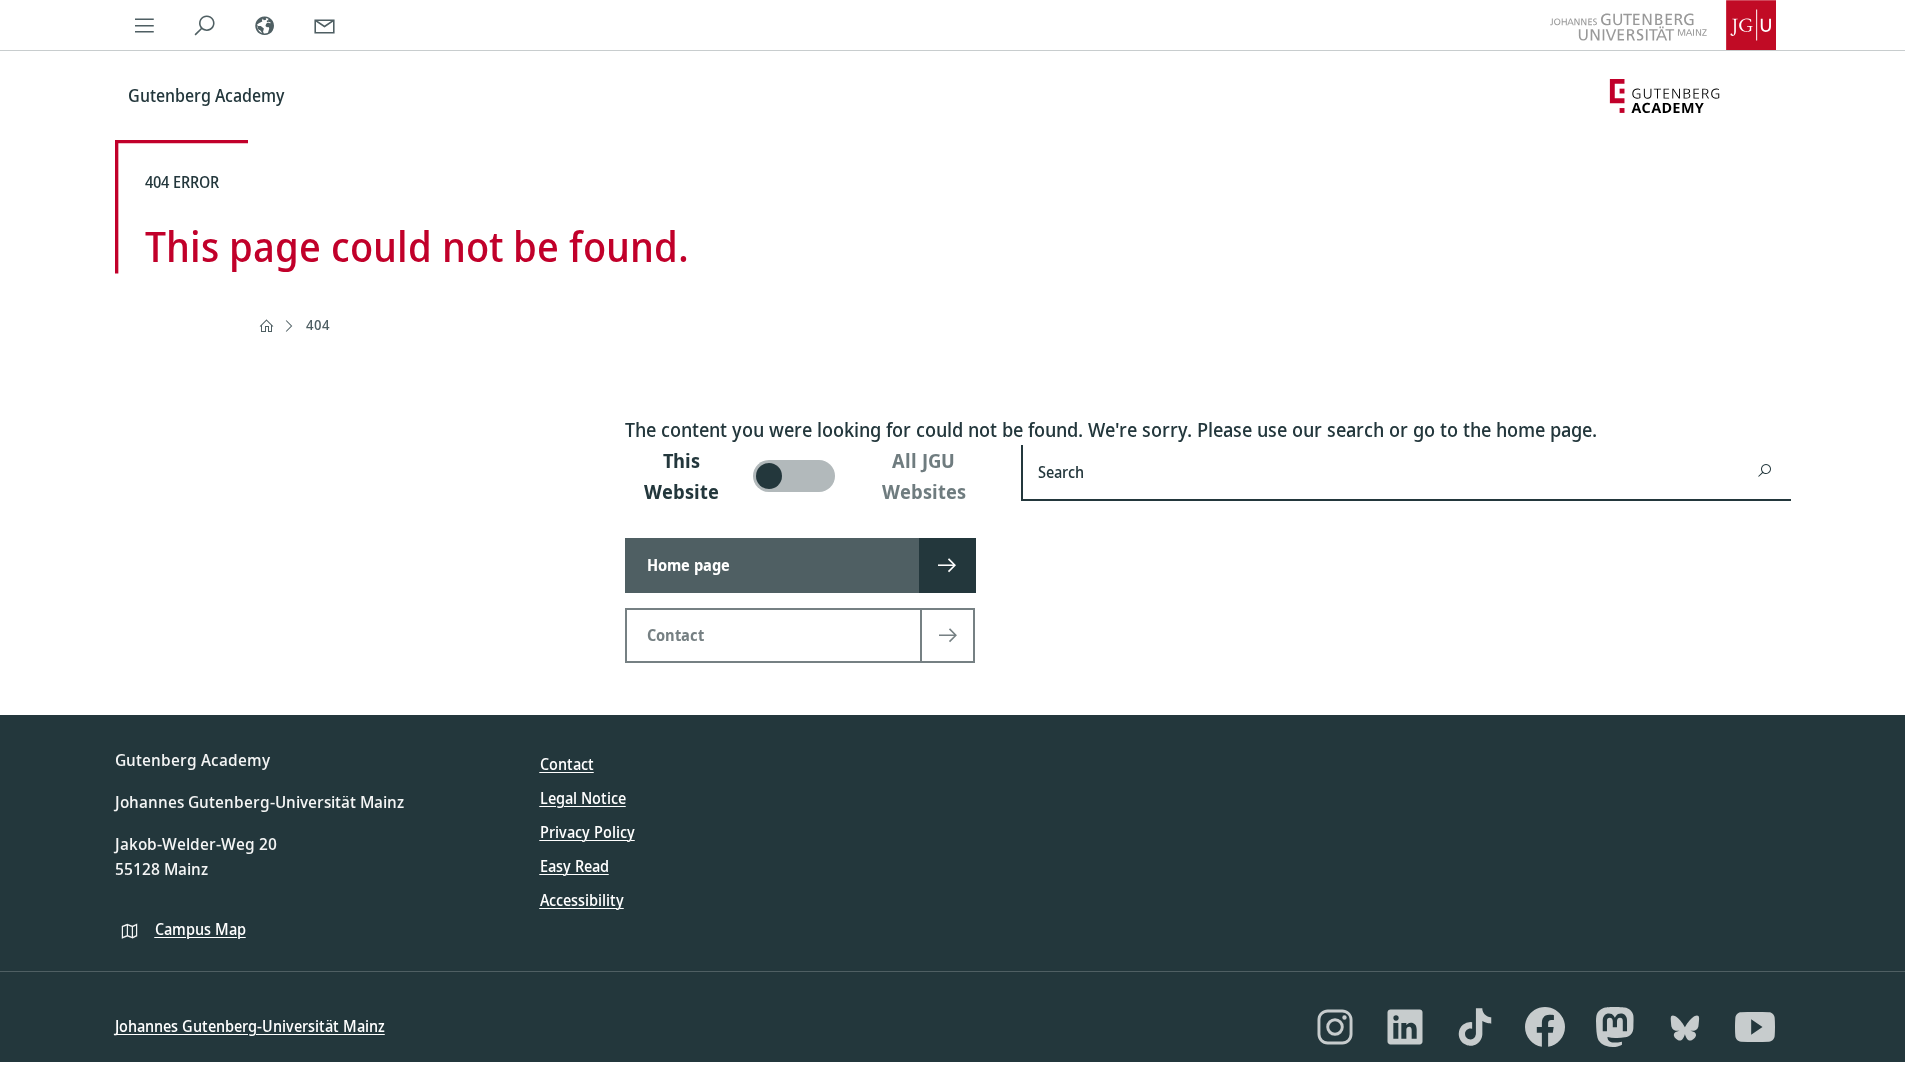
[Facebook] (1545, 1027)
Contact (567, 764)
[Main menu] (145, 25)
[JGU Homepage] (1663, 25)
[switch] (811, 476)
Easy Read (574, 866)
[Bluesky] (1685, 1027)
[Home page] (266, 326)
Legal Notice (583, 798)
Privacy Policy (587, 832)
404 (318, 324)
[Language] (265, 25)
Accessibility (582, 900)
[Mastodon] (1615, 1027)
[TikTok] (1475, 1027)
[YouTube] (1755, 1027)
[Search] (205, 25)
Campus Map (200, 929)
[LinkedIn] (1405, 1027)
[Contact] (325, 25)
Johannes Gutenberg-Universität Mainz (250, 1026)
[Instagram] (1335, 1027)
